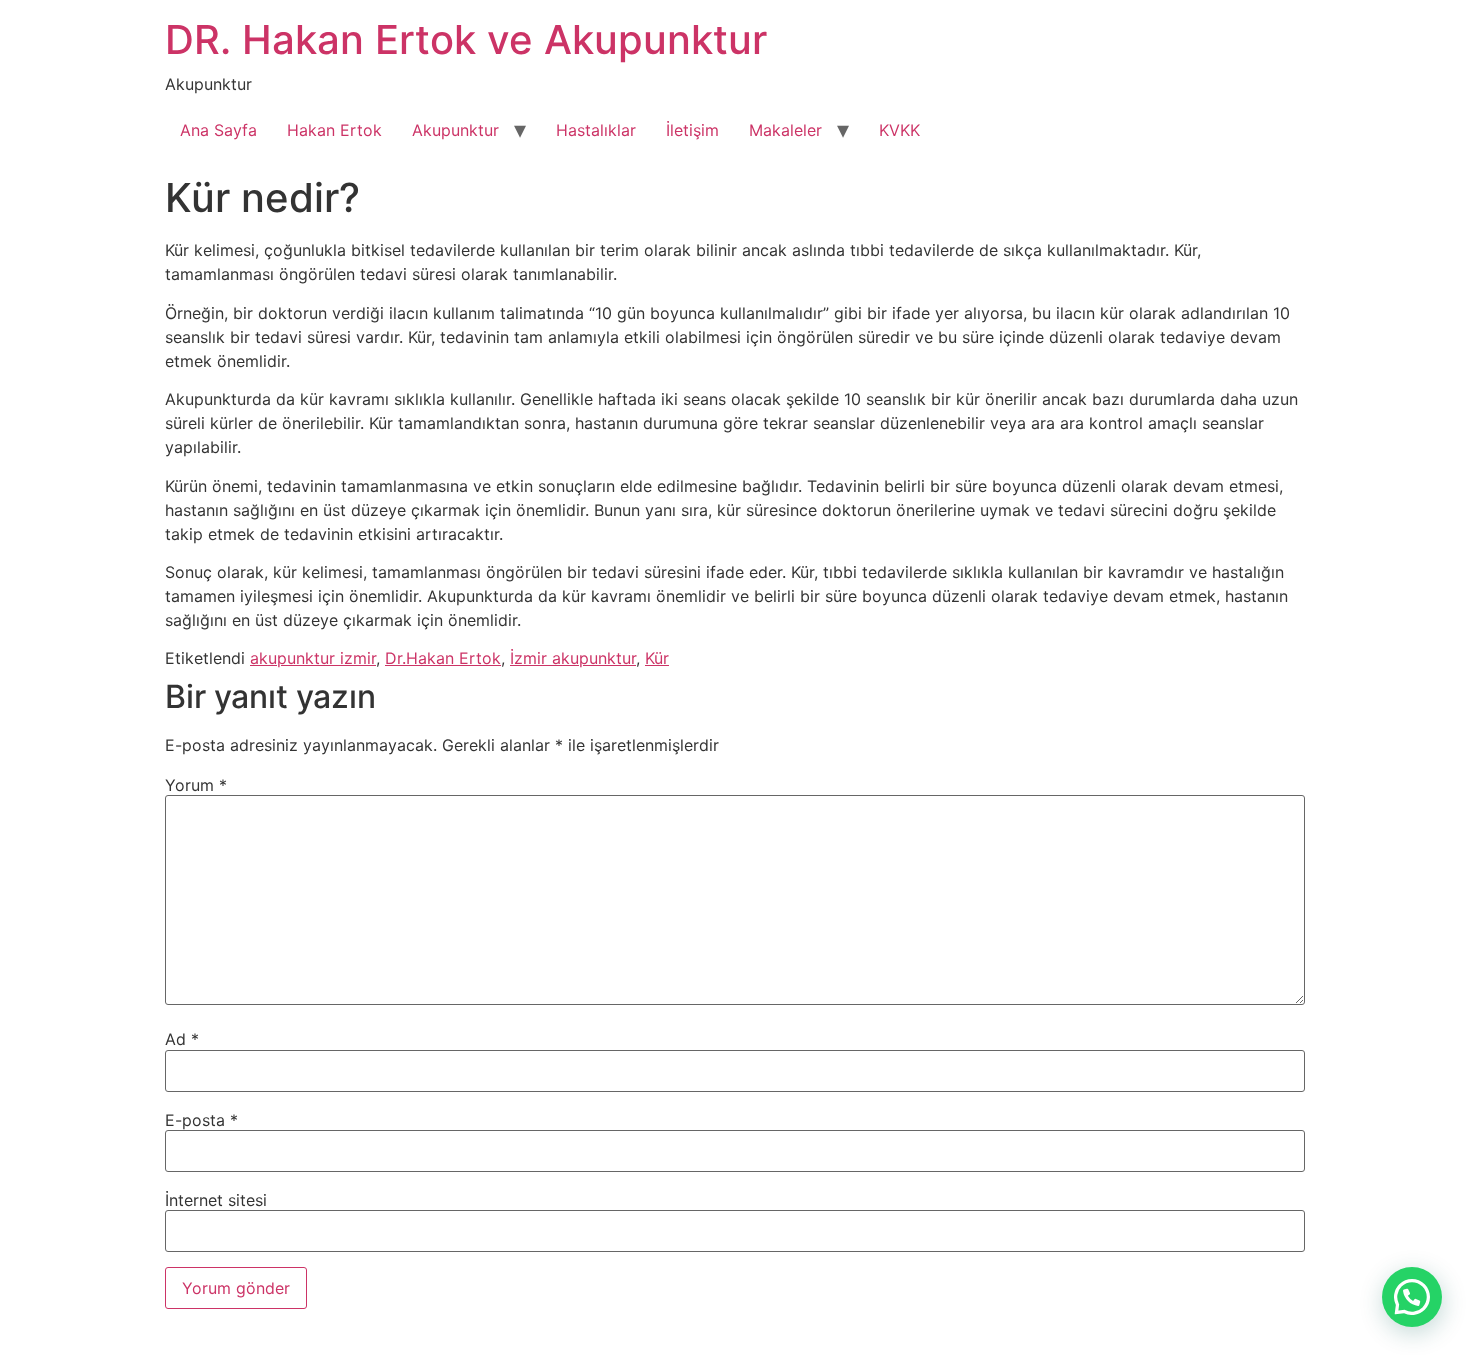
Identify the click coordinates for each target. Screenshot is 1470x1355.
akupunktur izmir (313, 658)
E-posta (201, 1120)
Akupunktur (455, 130)
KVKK (899, 130)
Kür (657, 658)
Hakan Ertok (334, 130)
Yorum (196, 785)
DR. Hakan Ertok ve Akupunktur (466, 39)
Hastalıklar (596, 130)
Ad (182, 1039)
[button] (1412, 1297)
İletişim (692, 130)
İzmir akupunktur (573, 658)
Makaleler (785, 130)
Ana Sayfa (218, 130)
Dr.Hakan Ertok (443, 658)
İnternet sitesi (216, 1200)
